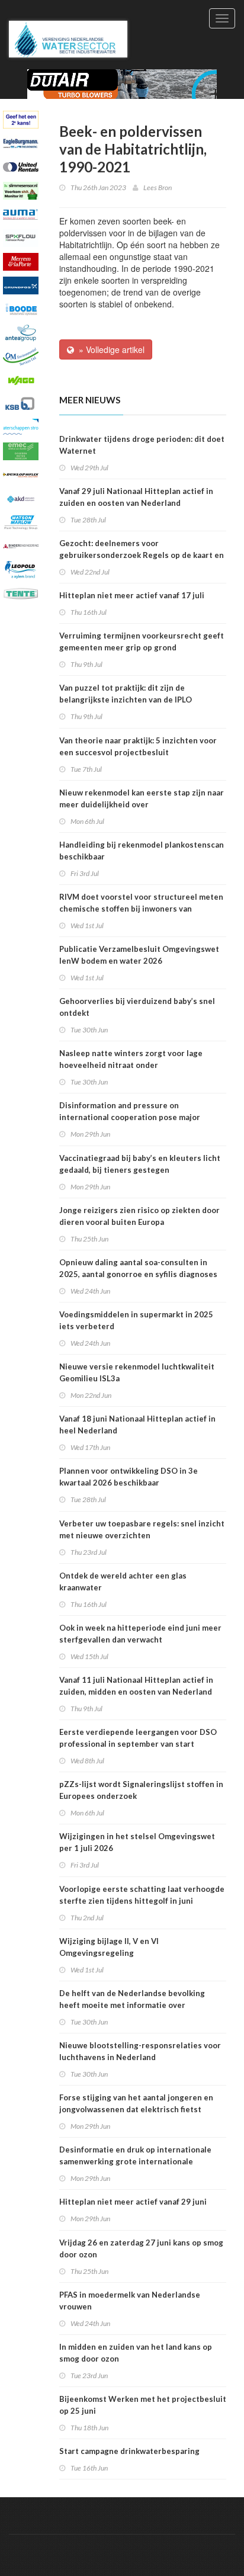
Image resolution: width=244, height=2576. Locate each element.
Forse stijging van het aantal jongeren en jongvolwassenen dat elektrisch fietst (136, 2103)
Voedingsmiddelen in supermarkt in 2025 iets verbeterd (136, 1320)
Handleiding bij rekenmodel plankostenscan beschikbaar (142, 851)
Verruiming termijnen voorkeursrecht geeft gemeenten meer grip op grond (142, 641)
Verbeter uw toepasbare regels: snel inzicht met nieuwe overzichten (142, 1529)
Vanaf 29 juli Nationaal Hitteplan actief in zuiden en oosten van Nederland (136, 497)
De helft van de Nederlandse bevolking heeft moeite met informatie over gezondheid (132, 2005)
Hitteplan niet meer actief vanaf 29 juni (133, 2202)
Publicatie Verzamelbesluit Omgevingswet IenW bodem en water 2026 (139, 955)
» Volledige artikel (109, 349)
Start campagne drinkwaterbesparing (129, 2451)
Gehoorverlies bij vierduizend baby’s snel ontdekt (137, 1007)
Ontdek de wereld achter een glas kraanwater (123, 1581)
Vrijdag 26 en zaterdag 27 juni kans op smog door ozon (141, 2248)
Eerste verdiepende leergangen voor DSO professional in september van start (138, 1738)
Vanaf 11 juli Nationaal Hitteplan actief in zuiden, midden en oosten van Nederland (136, 1686)
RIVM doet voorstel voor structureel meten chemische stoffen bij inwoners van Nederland (141, 909)
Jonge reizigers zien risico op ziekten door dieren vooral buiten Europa (139, 1216)
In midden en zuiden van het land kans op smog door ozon (136, 2353)
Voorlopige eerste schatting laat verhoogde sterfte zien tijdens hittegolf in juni (142, 1895)
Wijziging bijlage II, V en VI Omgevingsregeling (109, 1947)
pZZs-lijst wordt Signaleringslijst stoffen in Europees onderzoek (141, 1790)
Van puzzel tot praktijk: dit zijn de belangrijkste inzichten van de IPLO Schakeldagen (126, 700)
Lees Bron (158, 187)
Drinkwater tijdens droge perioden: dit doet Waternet (142, 445)
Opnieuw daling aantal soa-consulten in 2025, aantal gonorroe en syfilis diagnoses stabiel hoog (138, 1274)
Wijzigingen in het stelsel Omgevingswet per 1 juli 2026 (137, 1842)
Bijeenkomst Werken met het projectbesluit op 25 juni (143, 2405)
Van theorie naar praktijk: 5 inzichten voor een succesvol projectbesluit (138, 746)
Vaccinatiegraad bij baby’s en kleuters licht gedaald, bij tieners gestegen (140, 1164)
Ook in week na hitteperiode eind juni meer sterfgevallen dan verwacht (140, 1634)
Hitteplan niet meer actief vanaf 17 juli (132, 595)
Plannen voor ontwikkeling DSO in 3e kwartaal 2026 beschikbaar (129, 1477)
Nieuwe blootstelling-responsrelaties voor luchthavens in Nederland (140, 2051)
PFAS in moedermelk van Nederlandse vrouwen (130, 2301)
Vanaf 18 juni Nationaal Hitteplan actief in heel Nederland (137, 1425)
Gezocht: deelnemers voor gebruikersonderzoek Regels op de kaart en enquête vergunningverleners (142, 555)
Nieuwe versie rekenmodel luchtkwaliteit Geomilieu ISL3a (137, 1372)
